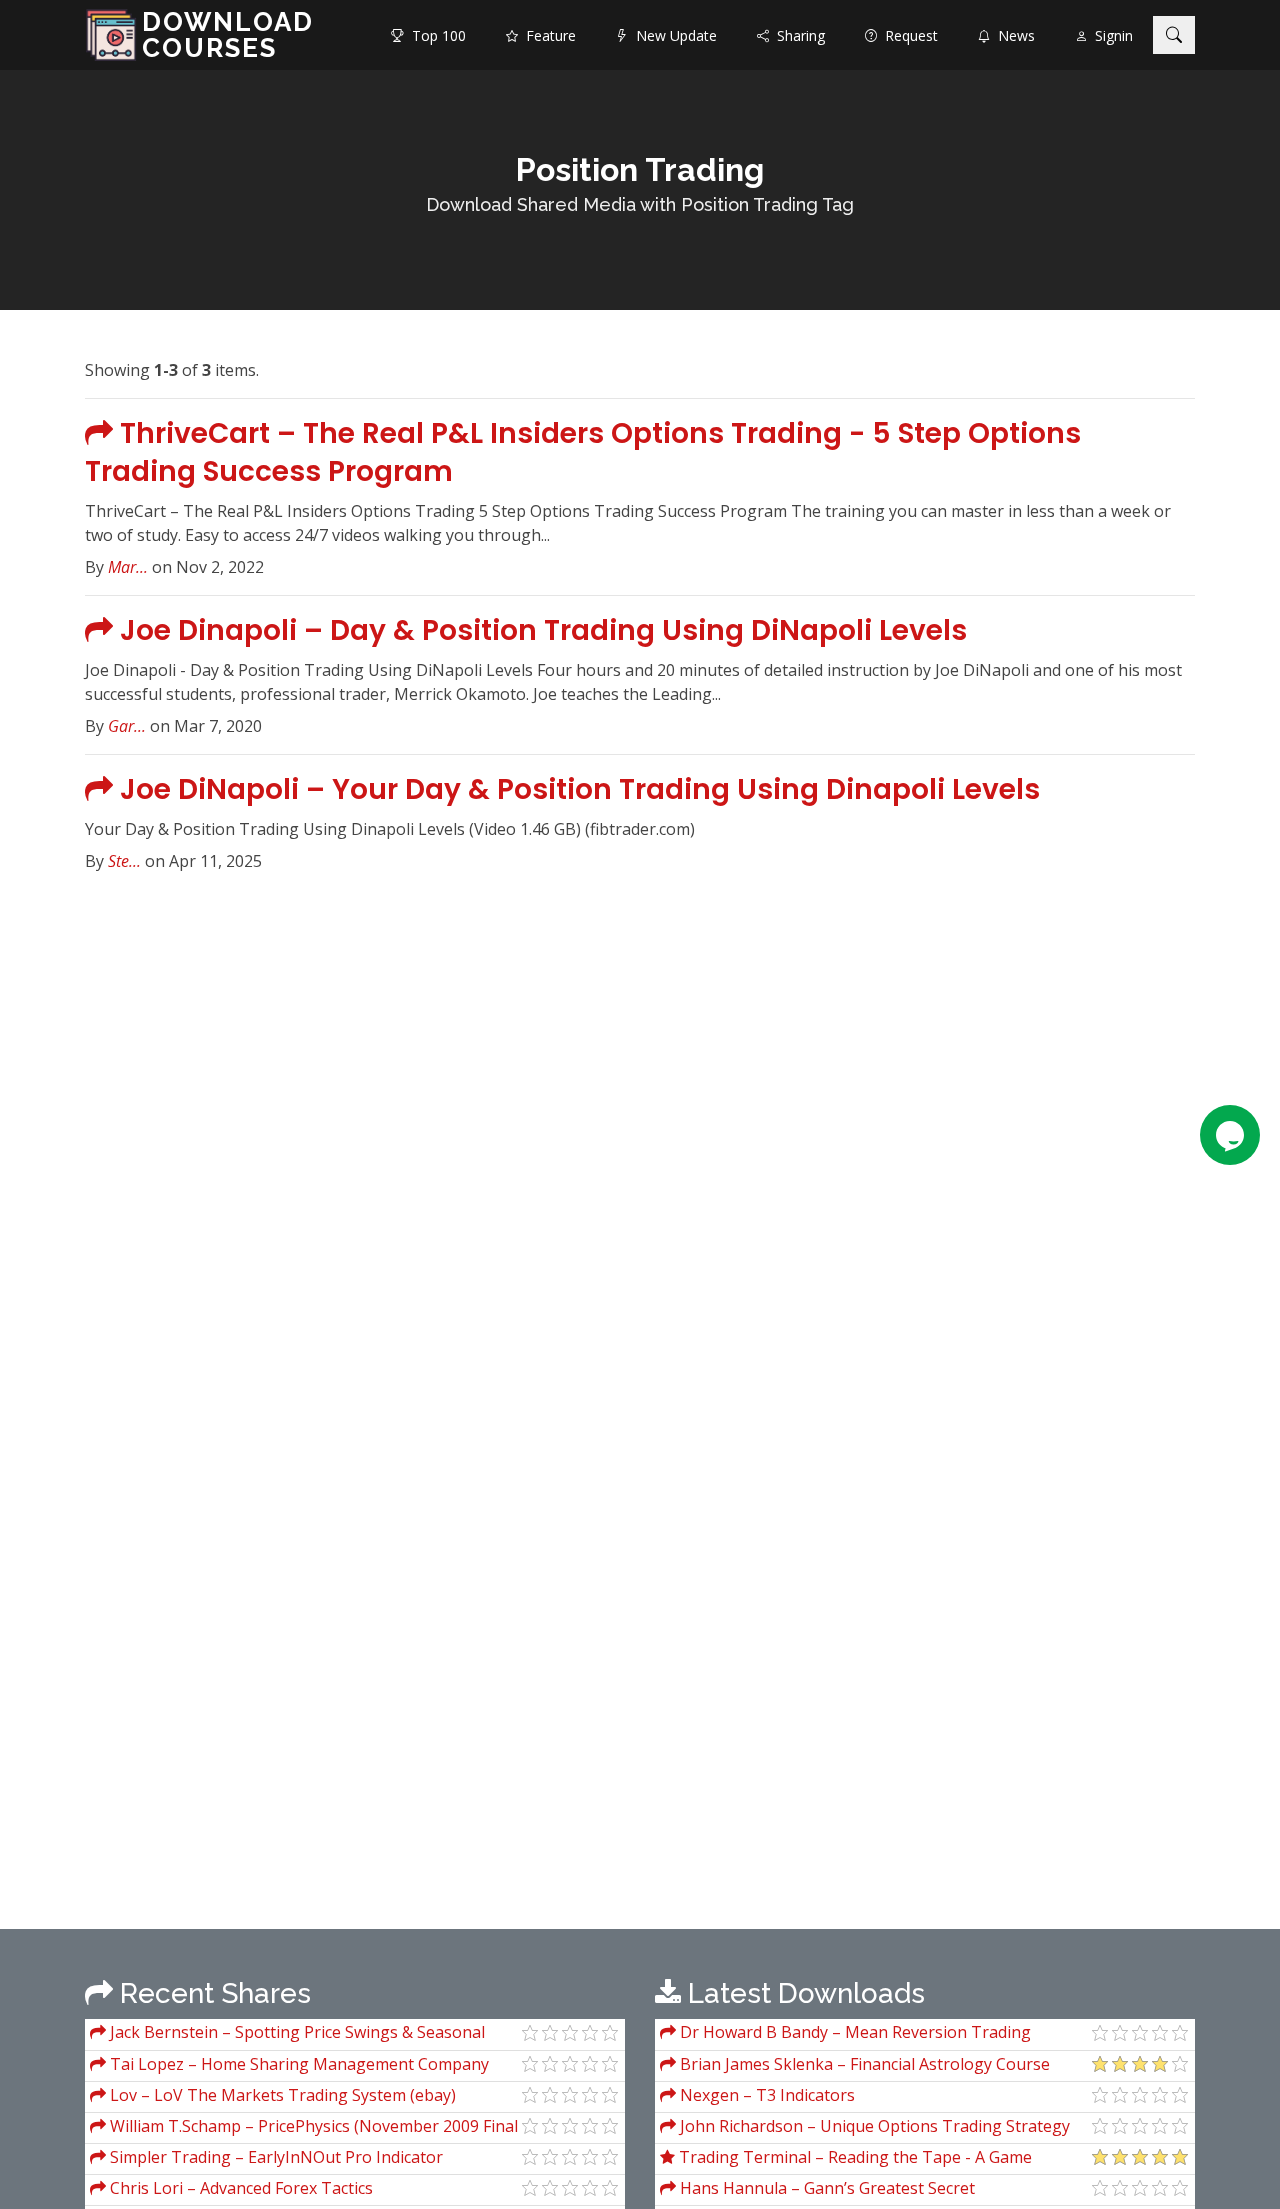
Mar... (128, 567)
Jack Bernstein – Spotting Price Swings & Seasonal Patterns (287, 2034)
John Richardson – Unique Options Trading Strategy (873, 2126)
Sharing (797, 35)
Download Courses (228, 35)
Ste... (124, 861)
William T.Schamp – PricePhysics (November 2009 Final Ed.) (304, 2128)
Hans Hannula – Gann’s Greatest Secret (825, 2188)
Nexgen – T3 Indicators (765, 2095)
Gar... (127, 726)
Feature (547, 35)
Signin (1110, 35)
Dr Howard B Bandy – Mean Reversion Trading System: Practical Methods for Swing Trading (845, 2034)
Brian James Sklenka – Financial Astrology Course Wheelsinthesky (855, 2066)
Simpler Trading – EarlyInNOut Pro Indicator (274, 2157)
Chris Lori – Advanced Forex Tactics (239, 2188)
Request (907, 35)
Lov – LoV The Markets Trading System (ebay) (281, 2095)
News (1012, 35)
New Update (672, 35)
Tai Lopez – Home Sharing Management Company (297, 2064)
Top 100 (435, 35)
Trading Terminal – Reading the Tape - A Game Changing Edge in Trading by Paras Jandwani (846, 2159)
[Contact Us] (1230, 1135)
